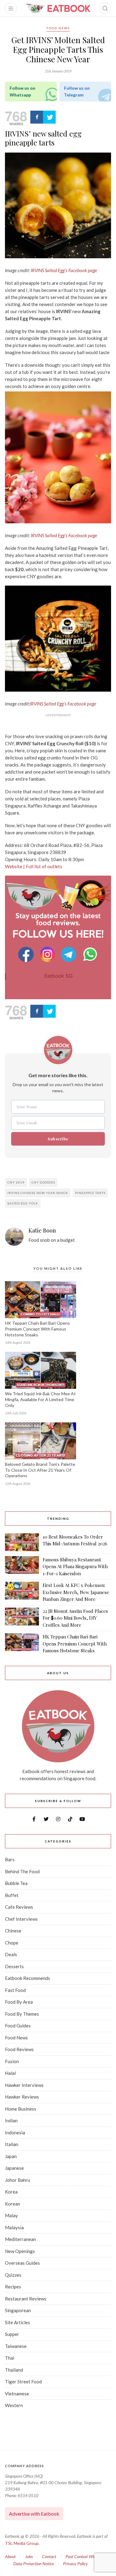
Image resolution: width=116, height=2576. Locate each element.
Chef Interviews (21, 1919)
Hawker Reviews (22, 2097)
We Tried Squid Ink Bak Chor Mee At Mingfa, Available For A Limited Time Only (40, 1399)
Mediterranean (20, 2239)
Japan (11, 2156)
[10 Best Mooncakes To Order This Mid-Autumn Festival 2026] (22, 1542)
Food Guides (18, 2026)
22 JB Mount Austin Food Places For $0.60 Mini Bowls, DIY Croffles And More (75, 1618)
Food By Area (19, 2002)
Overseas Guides (22, 2263)
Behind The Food (22, 1871)
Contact (49, 2556)
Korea (11, 2192)
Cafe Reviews (19, 1907)
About (10, 2556)
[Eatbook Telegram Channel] (69, 954)
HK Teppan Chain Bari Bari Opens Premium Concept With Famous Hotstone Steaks (37, 1329)
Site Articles (17, 2322)
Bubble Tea (16, 1883)
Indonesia (15, 2132)
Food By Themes (22, 2014)
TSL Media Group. (22, 2543)
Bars (10, 1859)
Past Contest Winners (84, 2556)
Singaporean (18, 2310)
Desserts (14, 1966)
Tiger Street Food (23, 2382)
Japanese (14, 2168)
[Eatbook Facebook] (27, 954)
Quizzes (13, 2275)
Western (14, 2405)
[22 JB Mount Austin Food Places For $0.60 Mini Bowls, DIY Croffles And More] (22, 1618)
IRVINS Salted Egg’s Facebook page (64, 535)
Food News (58, 28)
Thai (10, 2358)
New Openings (20, 2251)
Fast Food (15, 1990)
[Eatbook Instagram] (48, 954)
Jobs (29, 2556)
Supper (12, 2334)
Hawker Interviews (24, 2085)
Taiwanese (16, 2346)
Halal (10, 2073)
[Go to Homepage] (58, 8)
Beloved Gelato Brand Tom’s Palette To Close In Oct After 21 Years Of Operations (40, 1470)
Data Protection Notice (34, 2564)
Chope (12, 1943)
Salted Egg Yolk (23, 1203)
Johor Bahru (17, 2180)
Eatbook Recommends (28, 1978)
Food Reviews (19, 2049)
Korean (13, 2204)
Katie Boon (42, 1231)
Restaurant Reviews (26, 2299)
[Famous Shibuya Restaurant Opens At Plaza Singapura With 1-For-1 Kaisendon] (22, 1567)
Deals (11, 1954)
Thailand (14, 2370)
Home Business (21, 2109)
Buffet (12, 1895)
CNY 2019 (16, 1182)
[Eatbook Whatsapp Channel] (90, 954)
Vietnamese (17, 2394)
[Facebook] (37, 117)
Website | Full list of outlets (34, 866)
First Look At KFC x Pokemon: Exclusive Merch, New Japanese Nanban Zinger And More (76, 1592)
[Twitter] (49, 117)
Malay (11, 2215)
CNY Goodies (43, 1182)
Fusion (12, 2061)
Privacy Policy (75, 2564)
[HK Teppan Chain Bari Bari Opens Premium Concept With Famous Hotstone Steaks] (22, 1644)
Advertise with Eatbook (34, 2514)
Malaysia (14, 2227)
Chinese (13, 1931)
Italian (12, 2144)
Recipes (13, 2287)
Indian (11, 2120)
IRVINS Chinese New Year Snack (38, 1193)
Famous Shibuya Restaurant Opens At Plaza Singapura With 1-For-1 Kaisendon (75, 1566)
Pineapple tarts (90, 1193)
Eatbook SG (58, 976)
